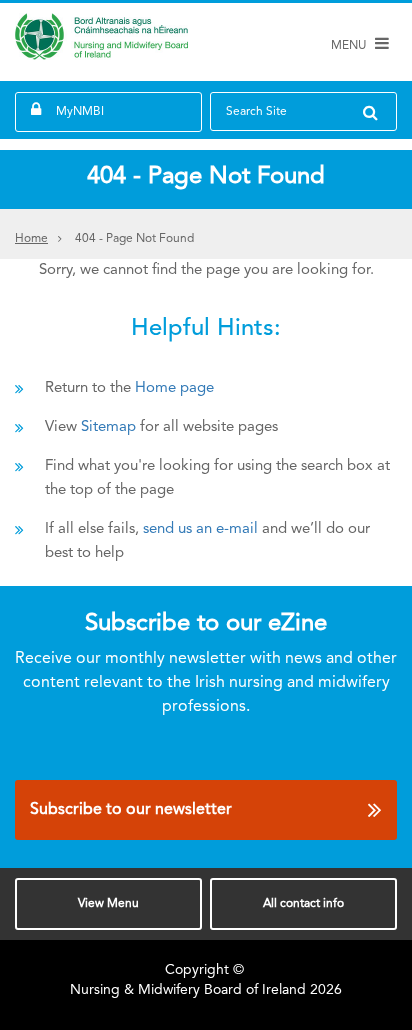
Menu (108, 904)
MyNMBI (80, 112)
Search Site (256, 112)
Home (31, 239)
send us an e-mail (200, 529)
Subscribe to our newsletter (131, 810)
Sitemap (108, 427)
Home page (174, 388)
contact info (303, 904)
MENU (350, 46)
